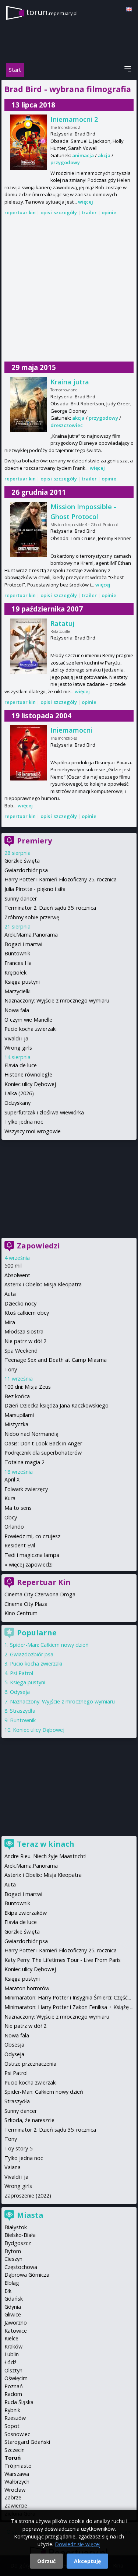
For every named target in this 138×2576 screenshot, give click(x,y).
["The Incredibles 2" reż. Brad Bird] (28, 142)
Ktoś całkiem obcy (27, 1313)
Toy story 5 (18, 2148)
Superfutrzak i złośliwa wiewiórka (44, 1112)
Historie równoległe (28, 1074)
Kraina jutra (70, 382)
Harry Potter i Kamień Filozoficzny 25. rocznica (61, 879)
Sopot (12, 2426)
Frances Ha (18, 963)
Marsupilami (19, 1415)
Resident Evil (20, 1545)
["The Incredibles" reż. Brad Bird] (28, 753)
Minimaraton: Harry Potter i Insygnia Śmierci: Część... (68, 1997)
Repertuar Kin (44, 1582)
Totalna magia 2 (24, 1462)
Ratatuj (63, 623)
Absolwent (17, 1275)
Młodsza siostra (24, 1331)
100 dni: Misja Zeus (28, 1387)
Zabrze (13, 2497)
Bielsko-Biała (20, 2235)
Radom (13, 2394)
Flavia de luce (21, 1065)
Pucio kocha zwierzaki (31, 1029)
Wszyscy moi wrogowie (33, 1131)
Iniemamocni (71, 730)
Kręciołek (15, 972)
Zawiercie (16, 2505)
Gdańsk (14, 2299)
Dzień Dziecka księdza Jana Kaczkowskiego (56, 1405)
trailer (89, 212)
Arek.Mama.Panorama (31, 935)
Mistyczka (16, 1424)
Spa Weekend (21, 1351)
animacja (83, 155)
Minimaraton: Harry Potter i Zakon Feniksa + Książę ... (69, 2007)
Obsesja (14, 2045)
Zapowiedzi (38, 1246)
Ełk (8, 2291)
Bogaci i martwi (23, 944)
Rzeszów (15, 2418)
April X (12, 1479)
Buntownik (17, 953)
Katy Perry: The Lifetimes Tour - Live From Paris (63, 1960)
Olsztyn (13, 2370)
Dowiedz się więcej (78, 2544)
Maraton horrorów (27, 1988)
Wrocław (15, 2490)
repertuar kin (20, 212)
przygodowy (65, 162)
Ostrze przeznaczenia (30, 2064)
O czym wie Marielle (28, 1020)
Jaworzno (16, 2323)
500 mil (13, 1266)
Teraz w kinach (46, 1844)
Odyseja (20, 1692)
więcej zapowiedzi (31, 1564)
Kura (10, 1498)
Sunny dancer (21, 898)
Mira (10, 1322)
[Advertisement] (69, 289)
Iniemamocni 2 (74, 119)
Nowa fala (17, 1010)
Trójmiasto (18, 2466)
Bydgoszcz (18, 2243)
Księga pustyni (22, 982)
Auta (10, 1294)
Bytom (13, 2251)
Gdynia (13, 2307)
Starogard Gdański (27, 2442)
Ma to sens (18, 1508)
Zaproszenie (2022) (28, 2196)
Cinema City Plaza (26, 1604)
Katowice (16, 2331)
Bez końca (17, 1396)
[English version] (129, 9)
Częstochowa (21, 2267)
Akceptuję (87, 2561)
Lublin (12, 2354)
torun (52, 12)
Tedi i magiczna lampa (32, 1555)
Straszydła (23, 1711)
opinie (109, 212)
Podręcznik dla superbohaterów (43, 1453)
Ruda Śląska (19, 2402)
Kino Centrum (21, 1613)
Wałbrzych (17, 2482)
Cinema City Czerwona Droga (40, 1594)
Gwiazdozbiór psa (26, 870)
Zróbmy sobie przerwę (32, 917)
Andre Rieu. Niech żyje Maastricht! (45, 1856)
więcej (86, 202)
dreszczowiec (67, 425)
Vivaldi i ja (16, 1038)
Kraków (13, 2346)
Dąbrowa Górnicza (27, 2275)
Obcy (11, 1517)
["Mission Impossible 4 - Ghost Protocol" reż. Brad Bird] (28, 529)
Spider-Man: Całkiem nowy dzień (49, 1645)
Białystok (16, 2227)
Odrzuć (46, 2561)
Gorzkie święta (22, 861)
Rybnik (12, 2410)
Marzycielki (17, 991)
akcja (104, 155)
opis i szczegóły (59, 212)
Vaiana (13, 2167)
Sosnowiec (17, 2434)
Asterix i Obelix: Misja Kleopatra (43, 1284)
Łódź (10, 2362)
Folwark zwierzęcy (26, 1489)
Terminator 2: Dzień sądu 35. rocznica (50, 908)
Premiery (34, 841)
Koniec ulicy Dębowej (30, 1084)
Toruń (13, 2458)
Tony (11, 1369)
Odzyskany (17, 1103)
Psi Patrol (22, 1673)
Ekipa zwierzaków (26, 1913)
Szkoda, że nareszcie (29, 2120)
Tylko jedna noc (24, 1122)
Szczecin (15, 2450)
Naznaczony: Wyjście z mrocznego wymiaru (57, 1000)
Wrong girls (18, 1048)
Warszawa (17, 2474)
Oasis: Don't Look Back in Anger (43, 1443)
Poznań (14, 2386)
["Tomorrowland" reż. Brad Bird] (28, 405)
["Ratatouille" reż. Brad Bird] (28, 646)
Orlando (14, 1527)
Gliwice (13, 2314)
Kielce (11, 2338)
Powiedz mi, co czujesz (32, 1536)
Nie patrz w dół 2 (25, 1341)
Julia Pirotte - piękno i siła (35, 889)
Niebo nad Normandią (31, 1434)
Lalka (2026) (19, 1093)
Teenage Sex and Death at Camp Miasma (56, 1360)
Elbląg (12, 2283)
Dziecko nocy (20, 1303)
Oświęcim (16, 2378)
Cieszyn (13, 2259)
